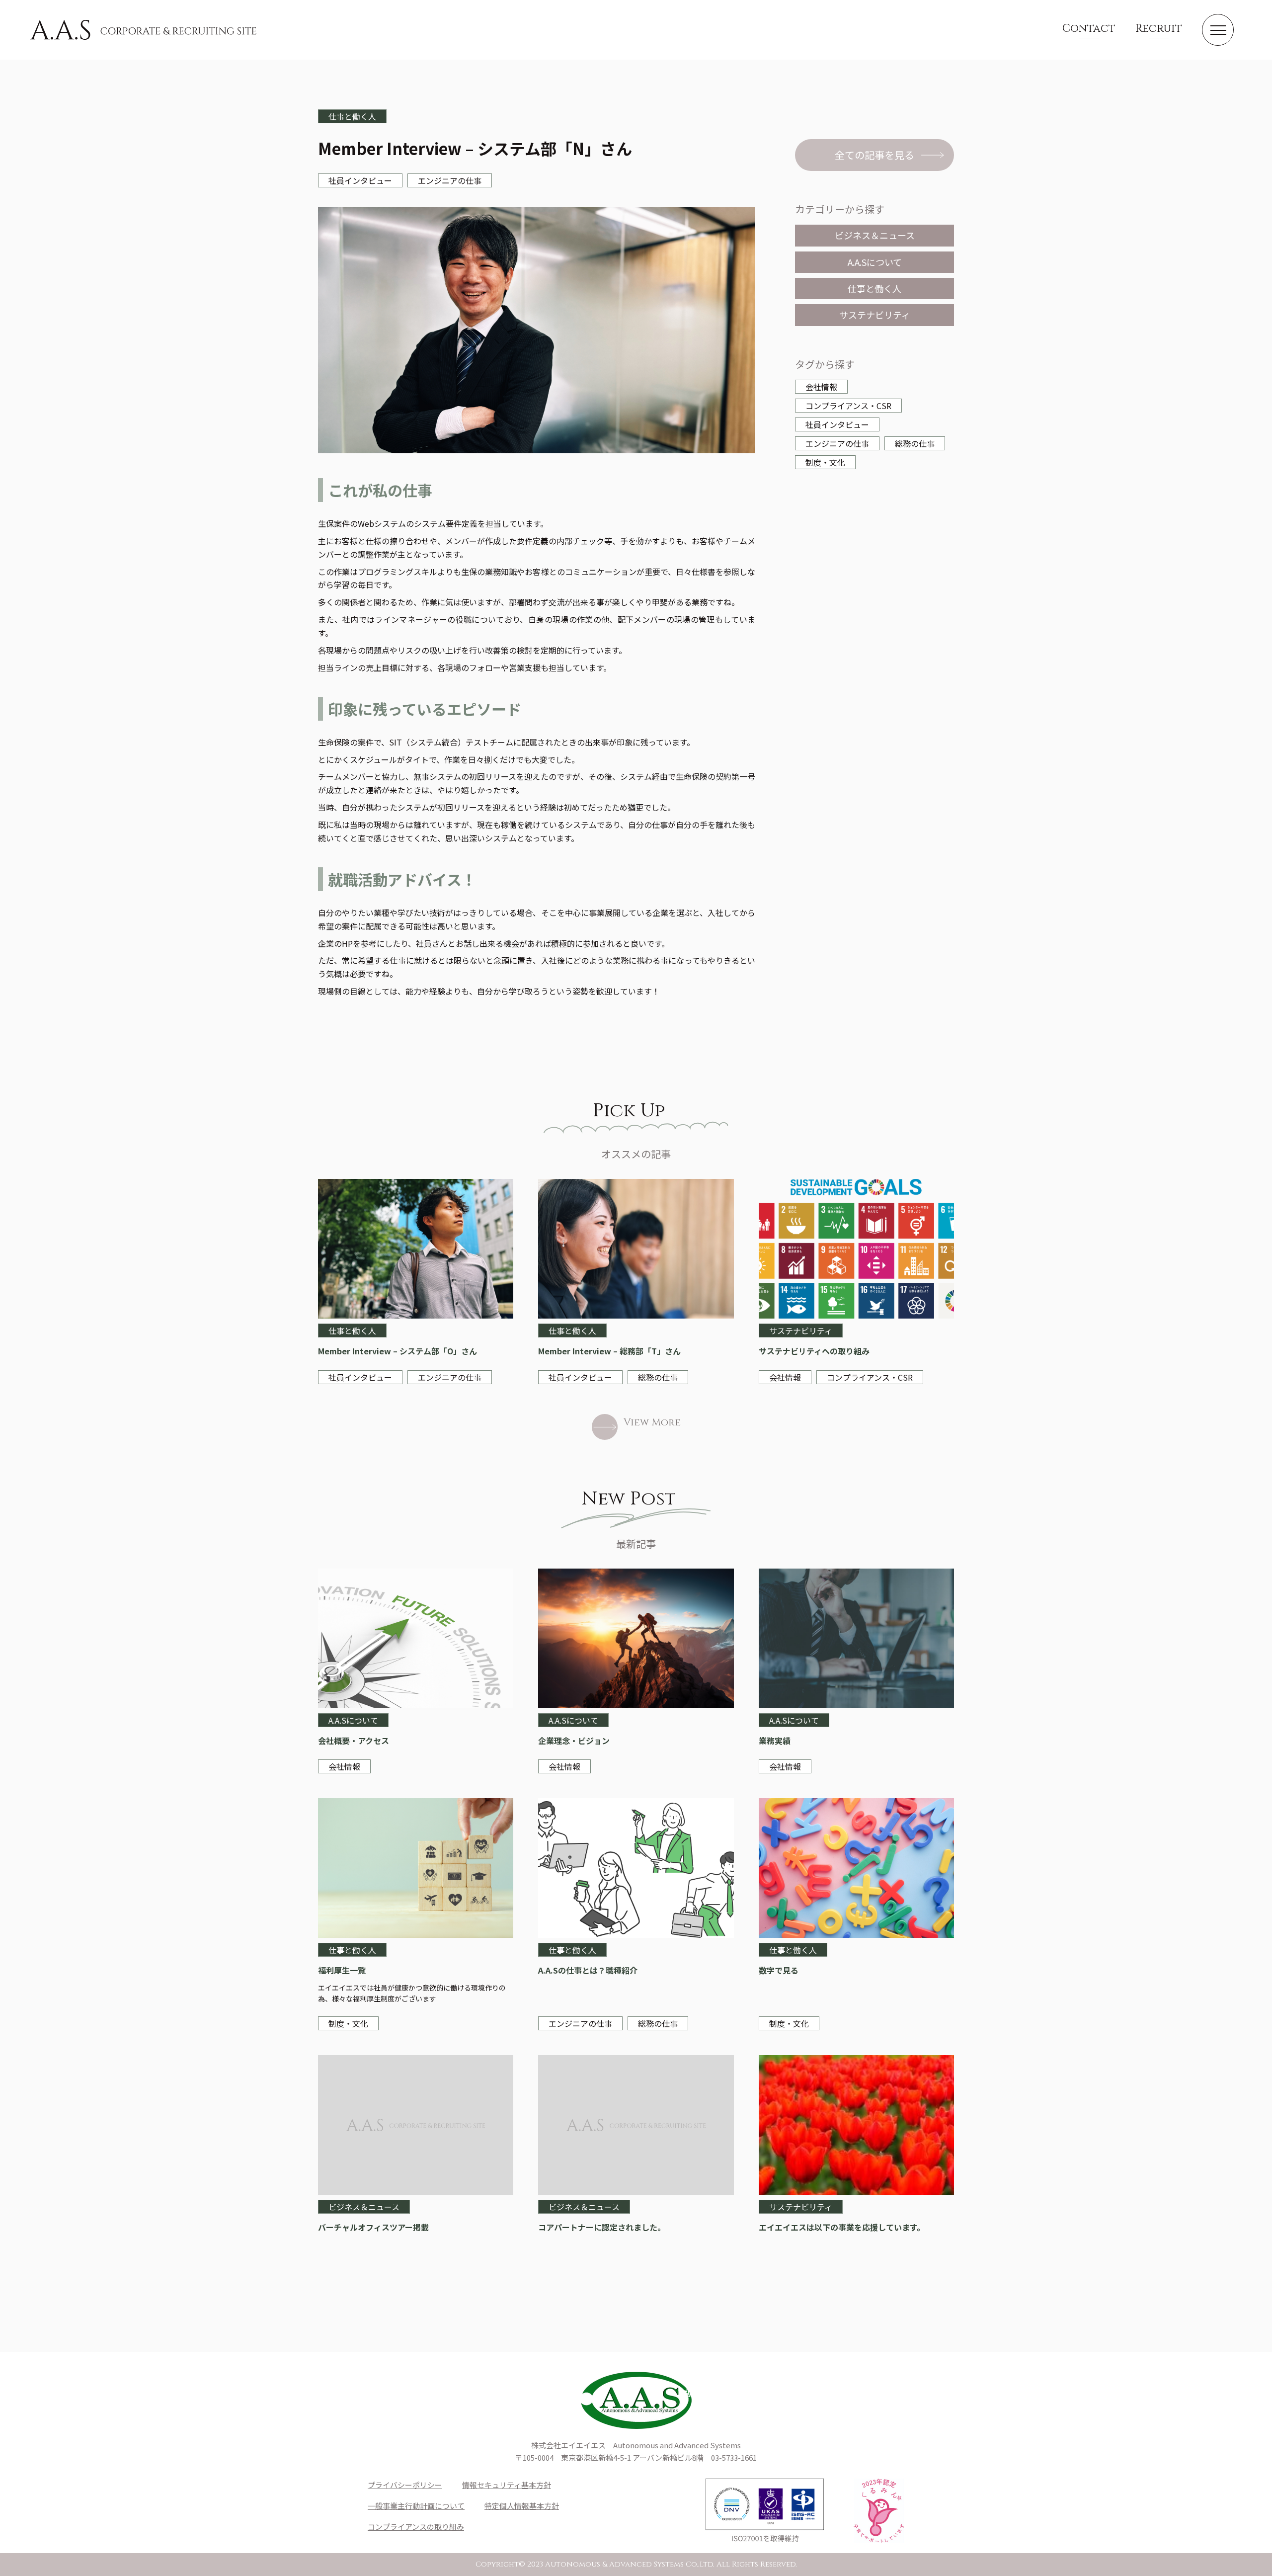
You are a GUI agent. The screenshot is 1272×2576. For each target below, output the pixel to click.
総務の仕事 (915, 443)
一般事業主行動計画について (416, 2506)
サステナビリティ (875, 315)
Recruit (1159, 29)
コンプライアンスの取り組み (416, 2527)
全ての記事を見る (874, 155)
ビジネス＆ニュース (875, 235)
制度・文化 (825, 462)
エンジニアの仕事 (837, 443)
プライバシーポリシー (405, 2485)
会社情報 (821, 387)
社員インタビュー (837, 424)
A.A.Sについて (875, 262)
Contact (1089, 29)
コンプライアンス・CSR (848, 406)
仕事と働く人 (874, 288)
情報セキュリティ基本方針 (507, 2485)
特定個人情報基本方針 (522, 2506)
